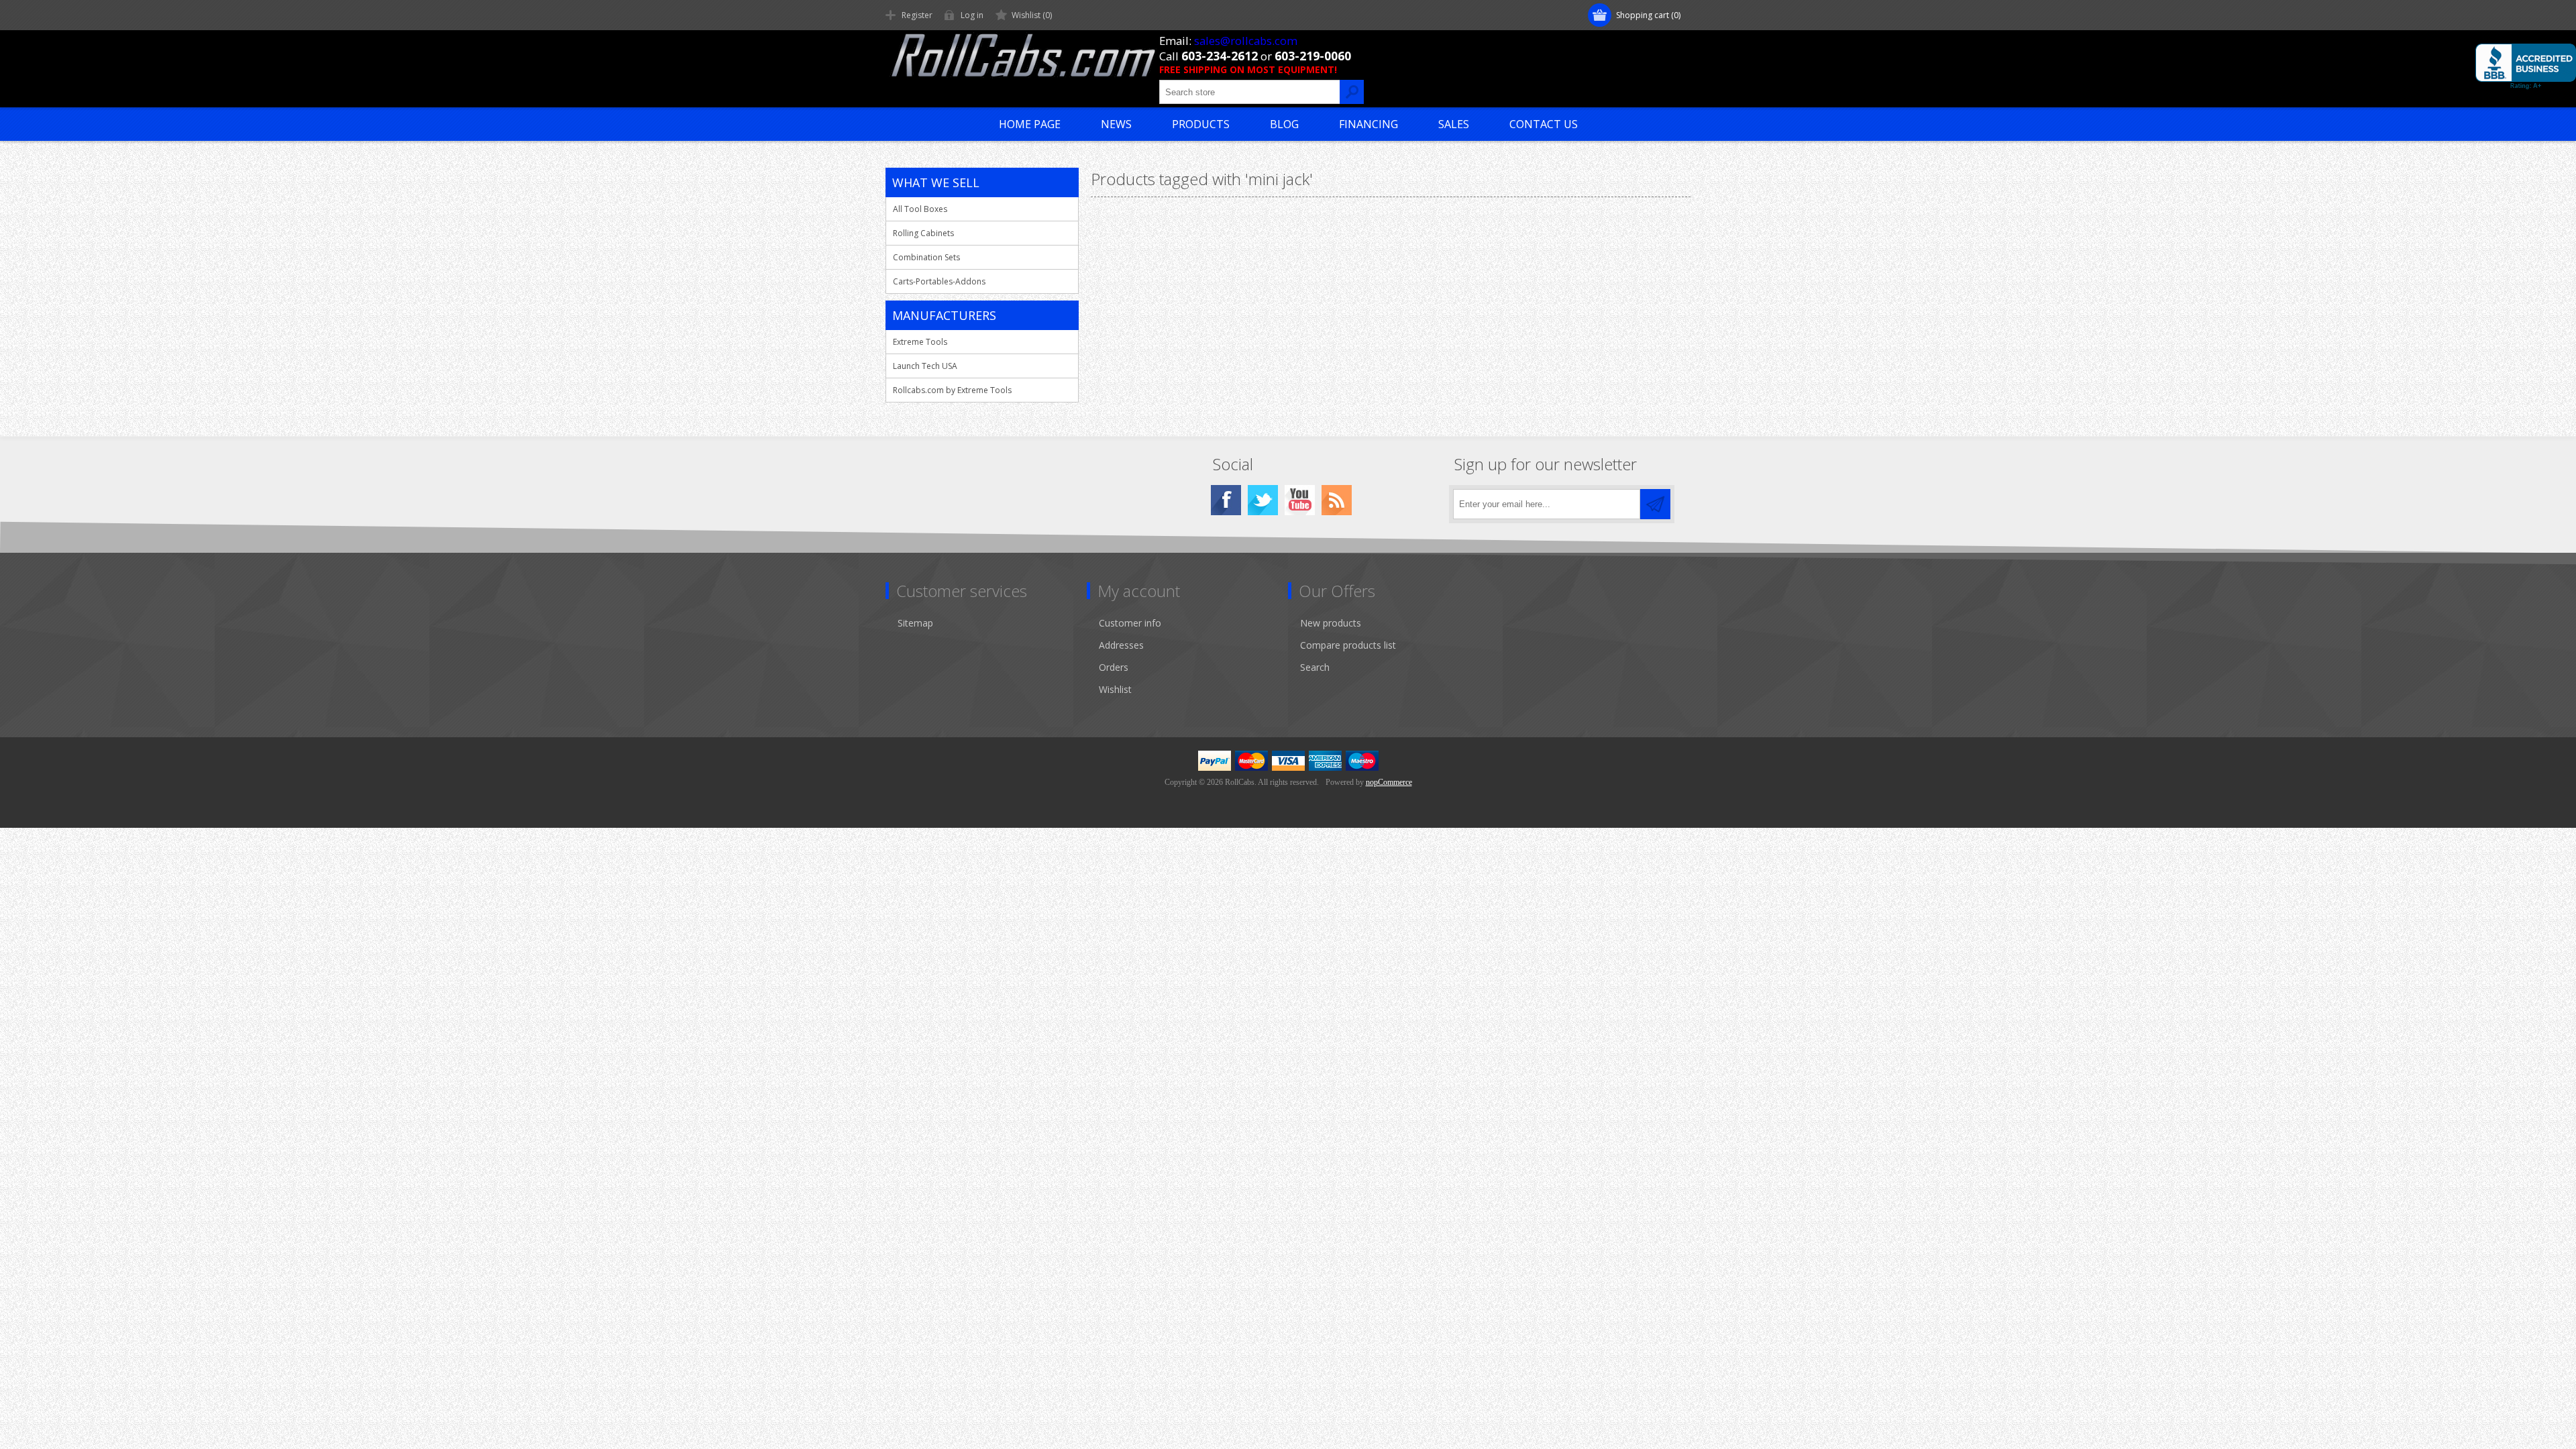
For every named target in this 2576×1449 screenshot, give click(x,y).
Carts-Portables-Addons (939, 281)
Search (1315, 667)
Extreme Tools (920, 342)
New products (1331, 623)
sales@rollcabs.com (1246, 41)
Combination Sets (926, 257)
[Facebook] (1226, 500)
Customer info (1130, 623)
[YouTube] (1300, 500)
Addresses (1121, 645)
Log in (972, 15)
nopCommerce (1389, 782)
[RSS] (1337, 500)
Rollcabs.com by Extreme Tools (952, 390)
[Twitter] (1263, 500)
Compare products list (1348, 645)
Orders (1114, 667)
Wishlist (1115, 689)
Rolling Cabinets (923, 233)
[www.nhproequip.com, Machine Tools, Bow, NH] (2526, 66)
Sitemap (915, 623)
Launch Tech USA (925, 366)
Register (917, 15)
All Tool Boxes (920, 209)
